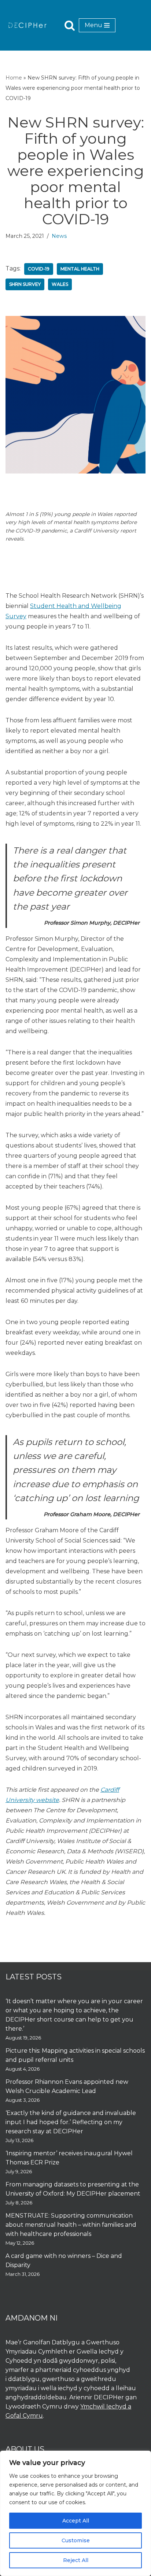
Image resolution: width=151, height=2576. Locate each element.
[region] (75, 2513)
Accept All (76, 2521)
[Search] (70, 25)
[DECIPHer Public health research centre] (27, 25)
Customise (76, 2540)
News (59, 236)
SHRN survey (25, 284)
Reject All (76, 2560)
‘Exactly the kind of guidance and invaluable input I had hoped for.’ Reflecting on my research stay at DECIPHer (71, 2122)
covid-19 (39, 269)
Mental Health (80, 269)
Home (14, 78)
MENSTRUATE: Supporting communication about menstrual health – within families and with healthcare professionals (71, 2225)
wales (60, 284)
